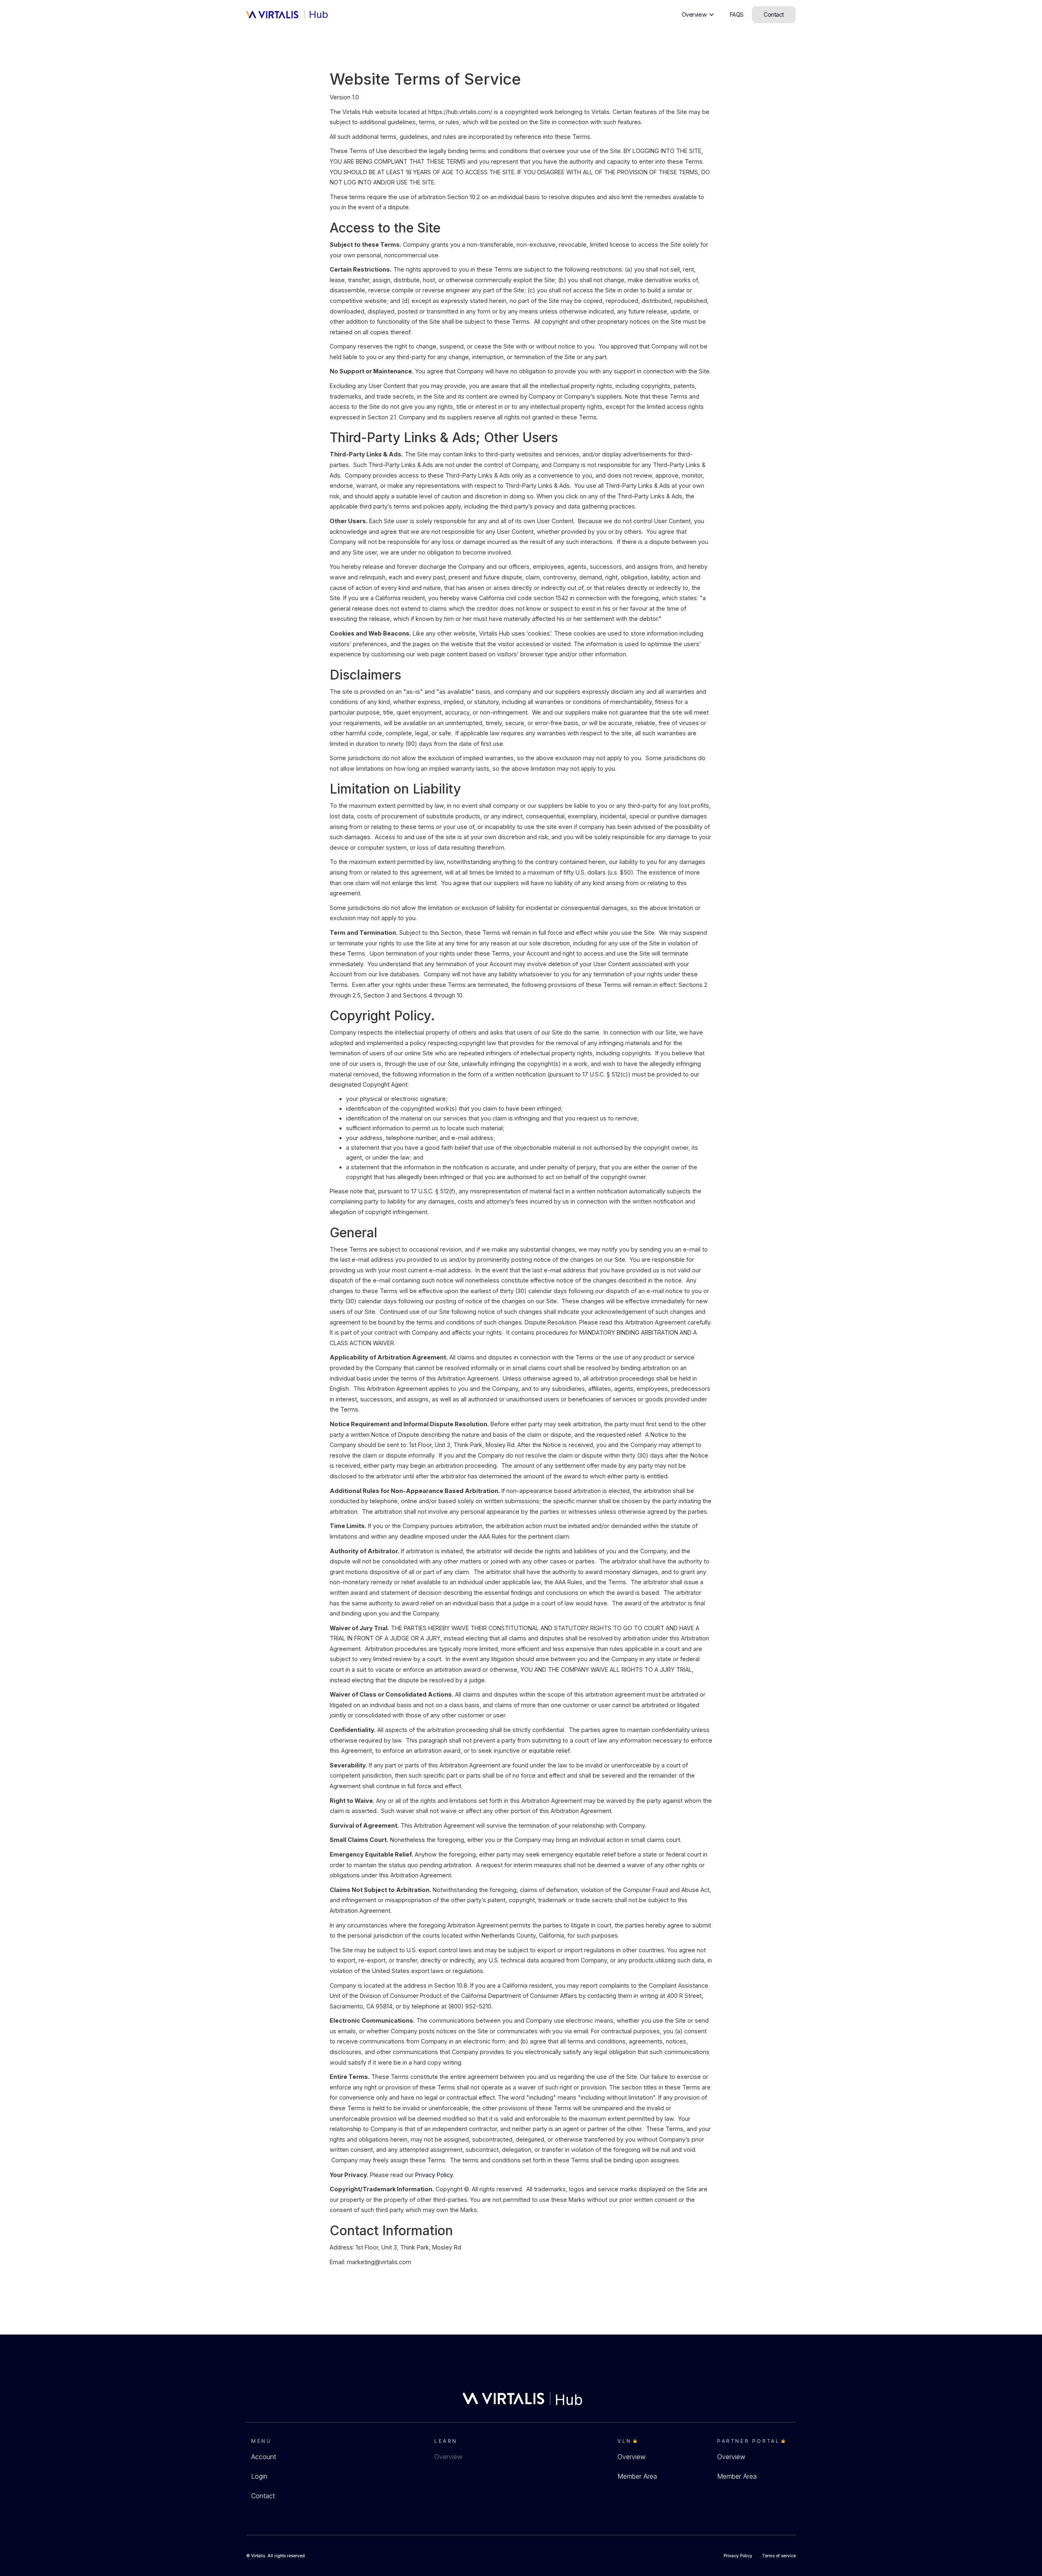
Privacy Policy (434, 2175)
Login (259, 2476)
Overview (448, 2457)
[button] (698, 15)
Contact (263, 2496)
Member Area (637, 2476)
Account (264, 2457)
